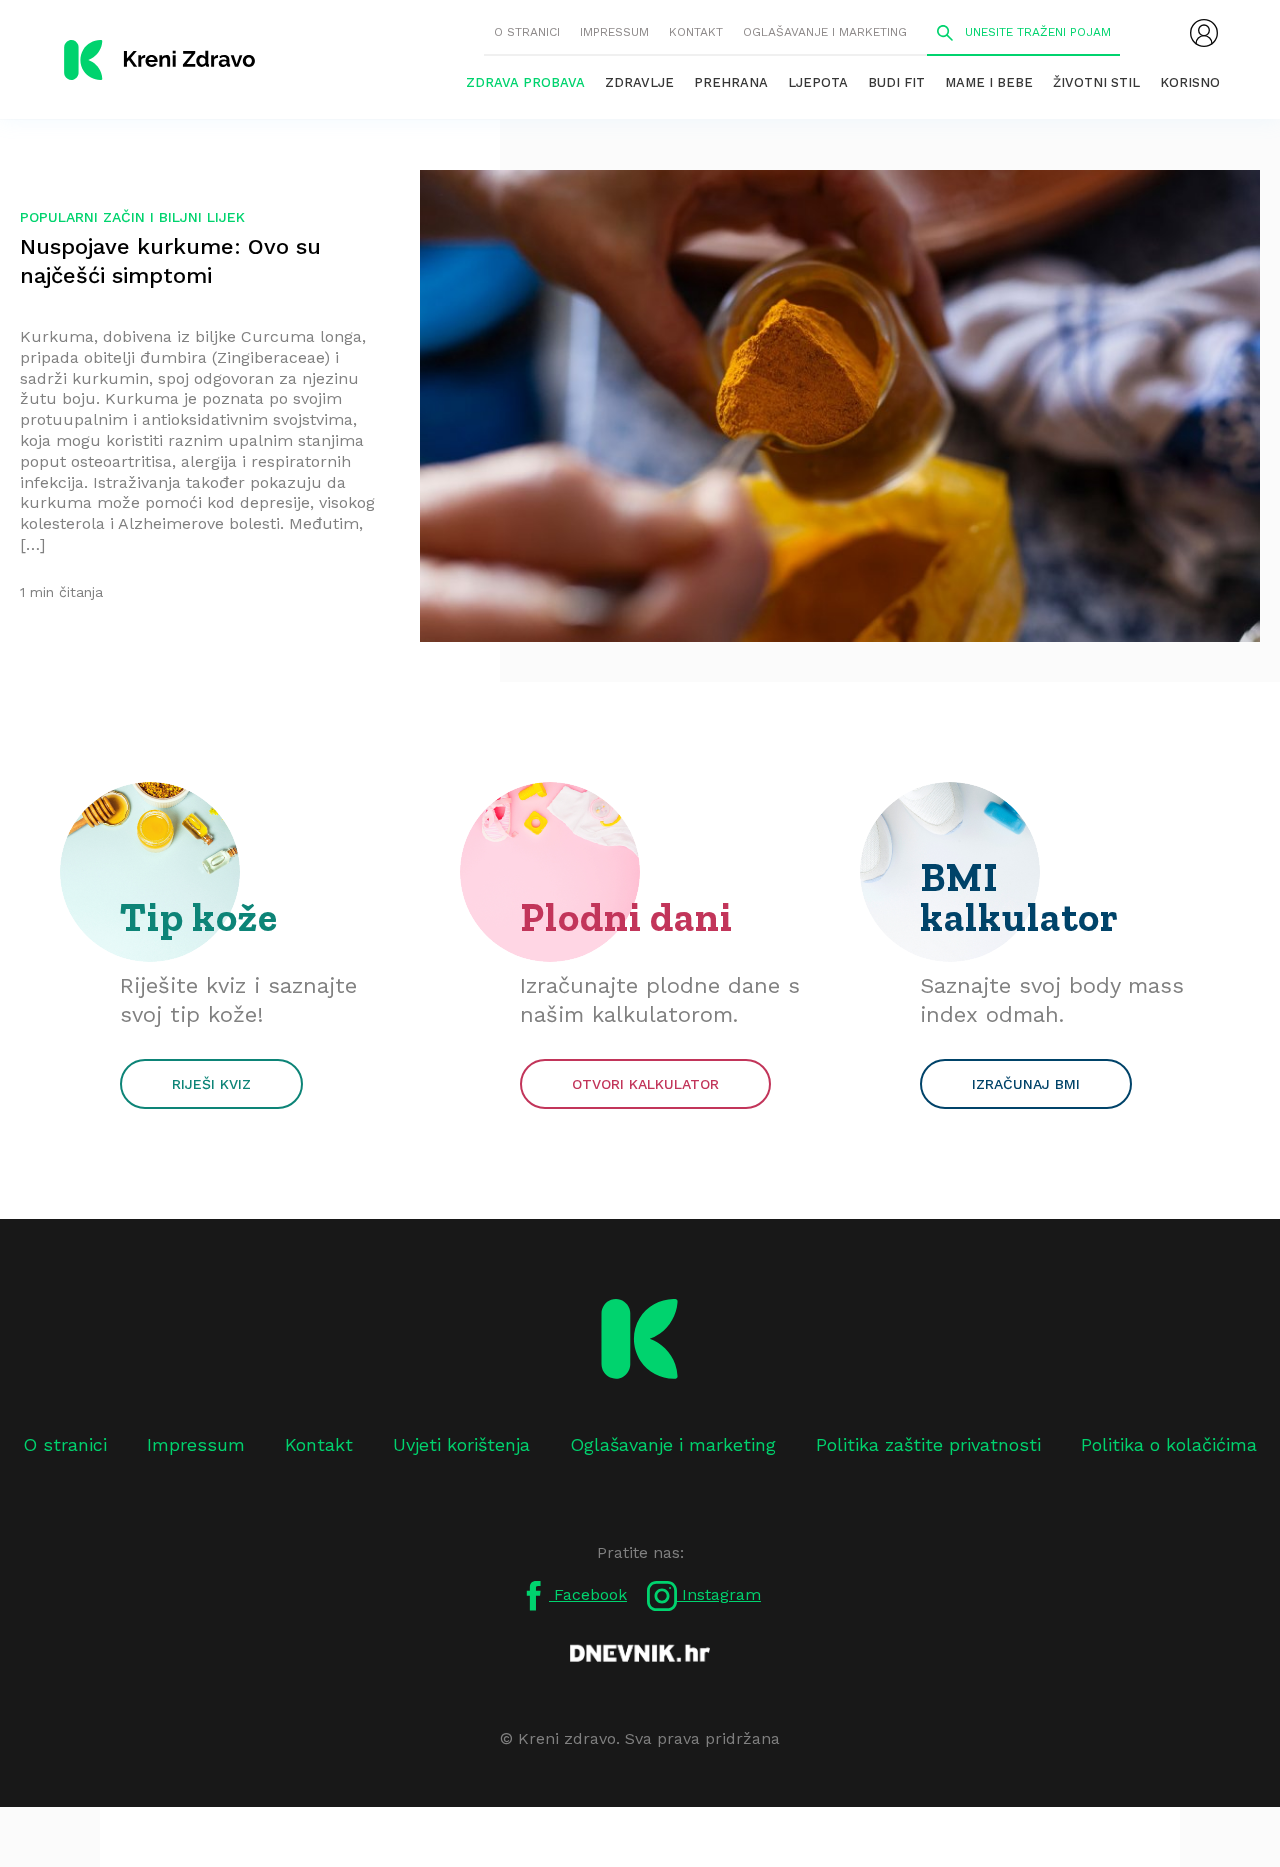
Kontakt (696, 32)
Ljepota (818, 82)
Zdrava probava (525, 82)
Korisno (1190, 82)
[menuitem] (1204, 33)
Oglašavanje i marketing (825, 32)
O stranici (527, 32)
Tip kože (199, 917)
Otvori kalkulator (645, 1084)
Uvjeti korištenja (461, 1444)
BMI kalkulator (1019, 897)
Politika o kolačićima (1169, 1444)
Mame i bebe (989, 82)
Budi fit (896, 82)
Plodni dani (626, 917)
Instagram (719, 1594)
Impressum (614, 32)
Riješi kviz (211, 1084)
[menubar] (1204, 33)
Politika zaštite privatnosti (928, 1444)
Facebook (588, 1594)
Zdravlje (639, 82)
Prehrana (731, 82)
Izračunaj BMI (1026, 1084)
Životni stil (1096, 82)
